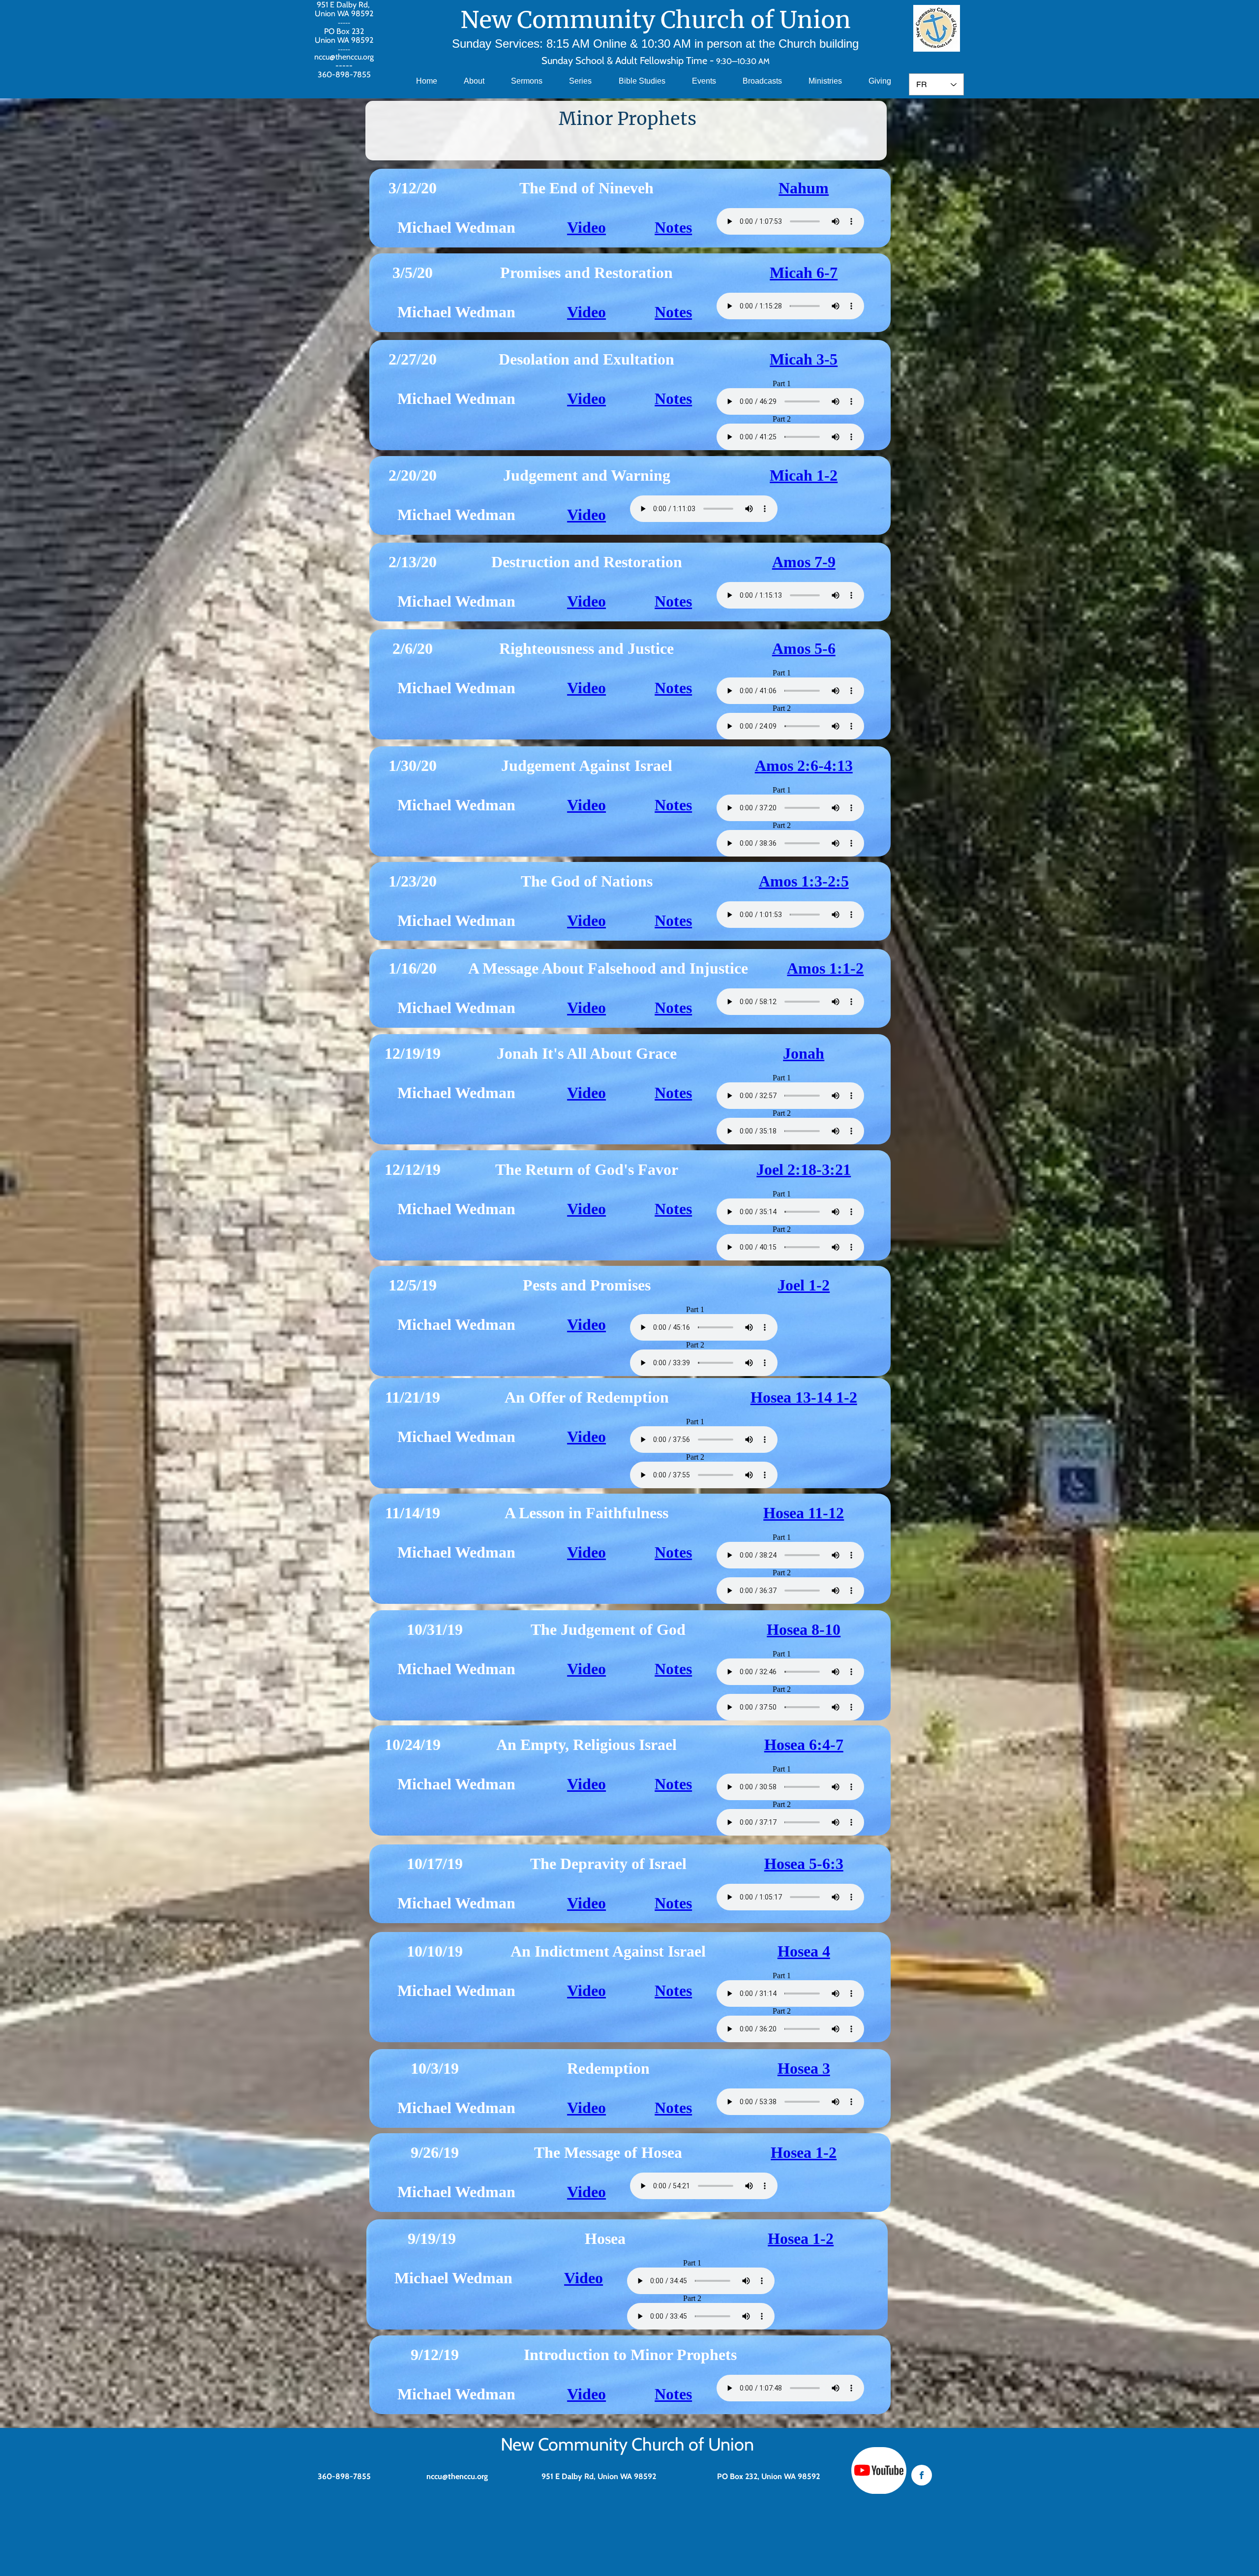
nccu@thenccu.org (344, 57)
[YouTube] (879, 2470)
